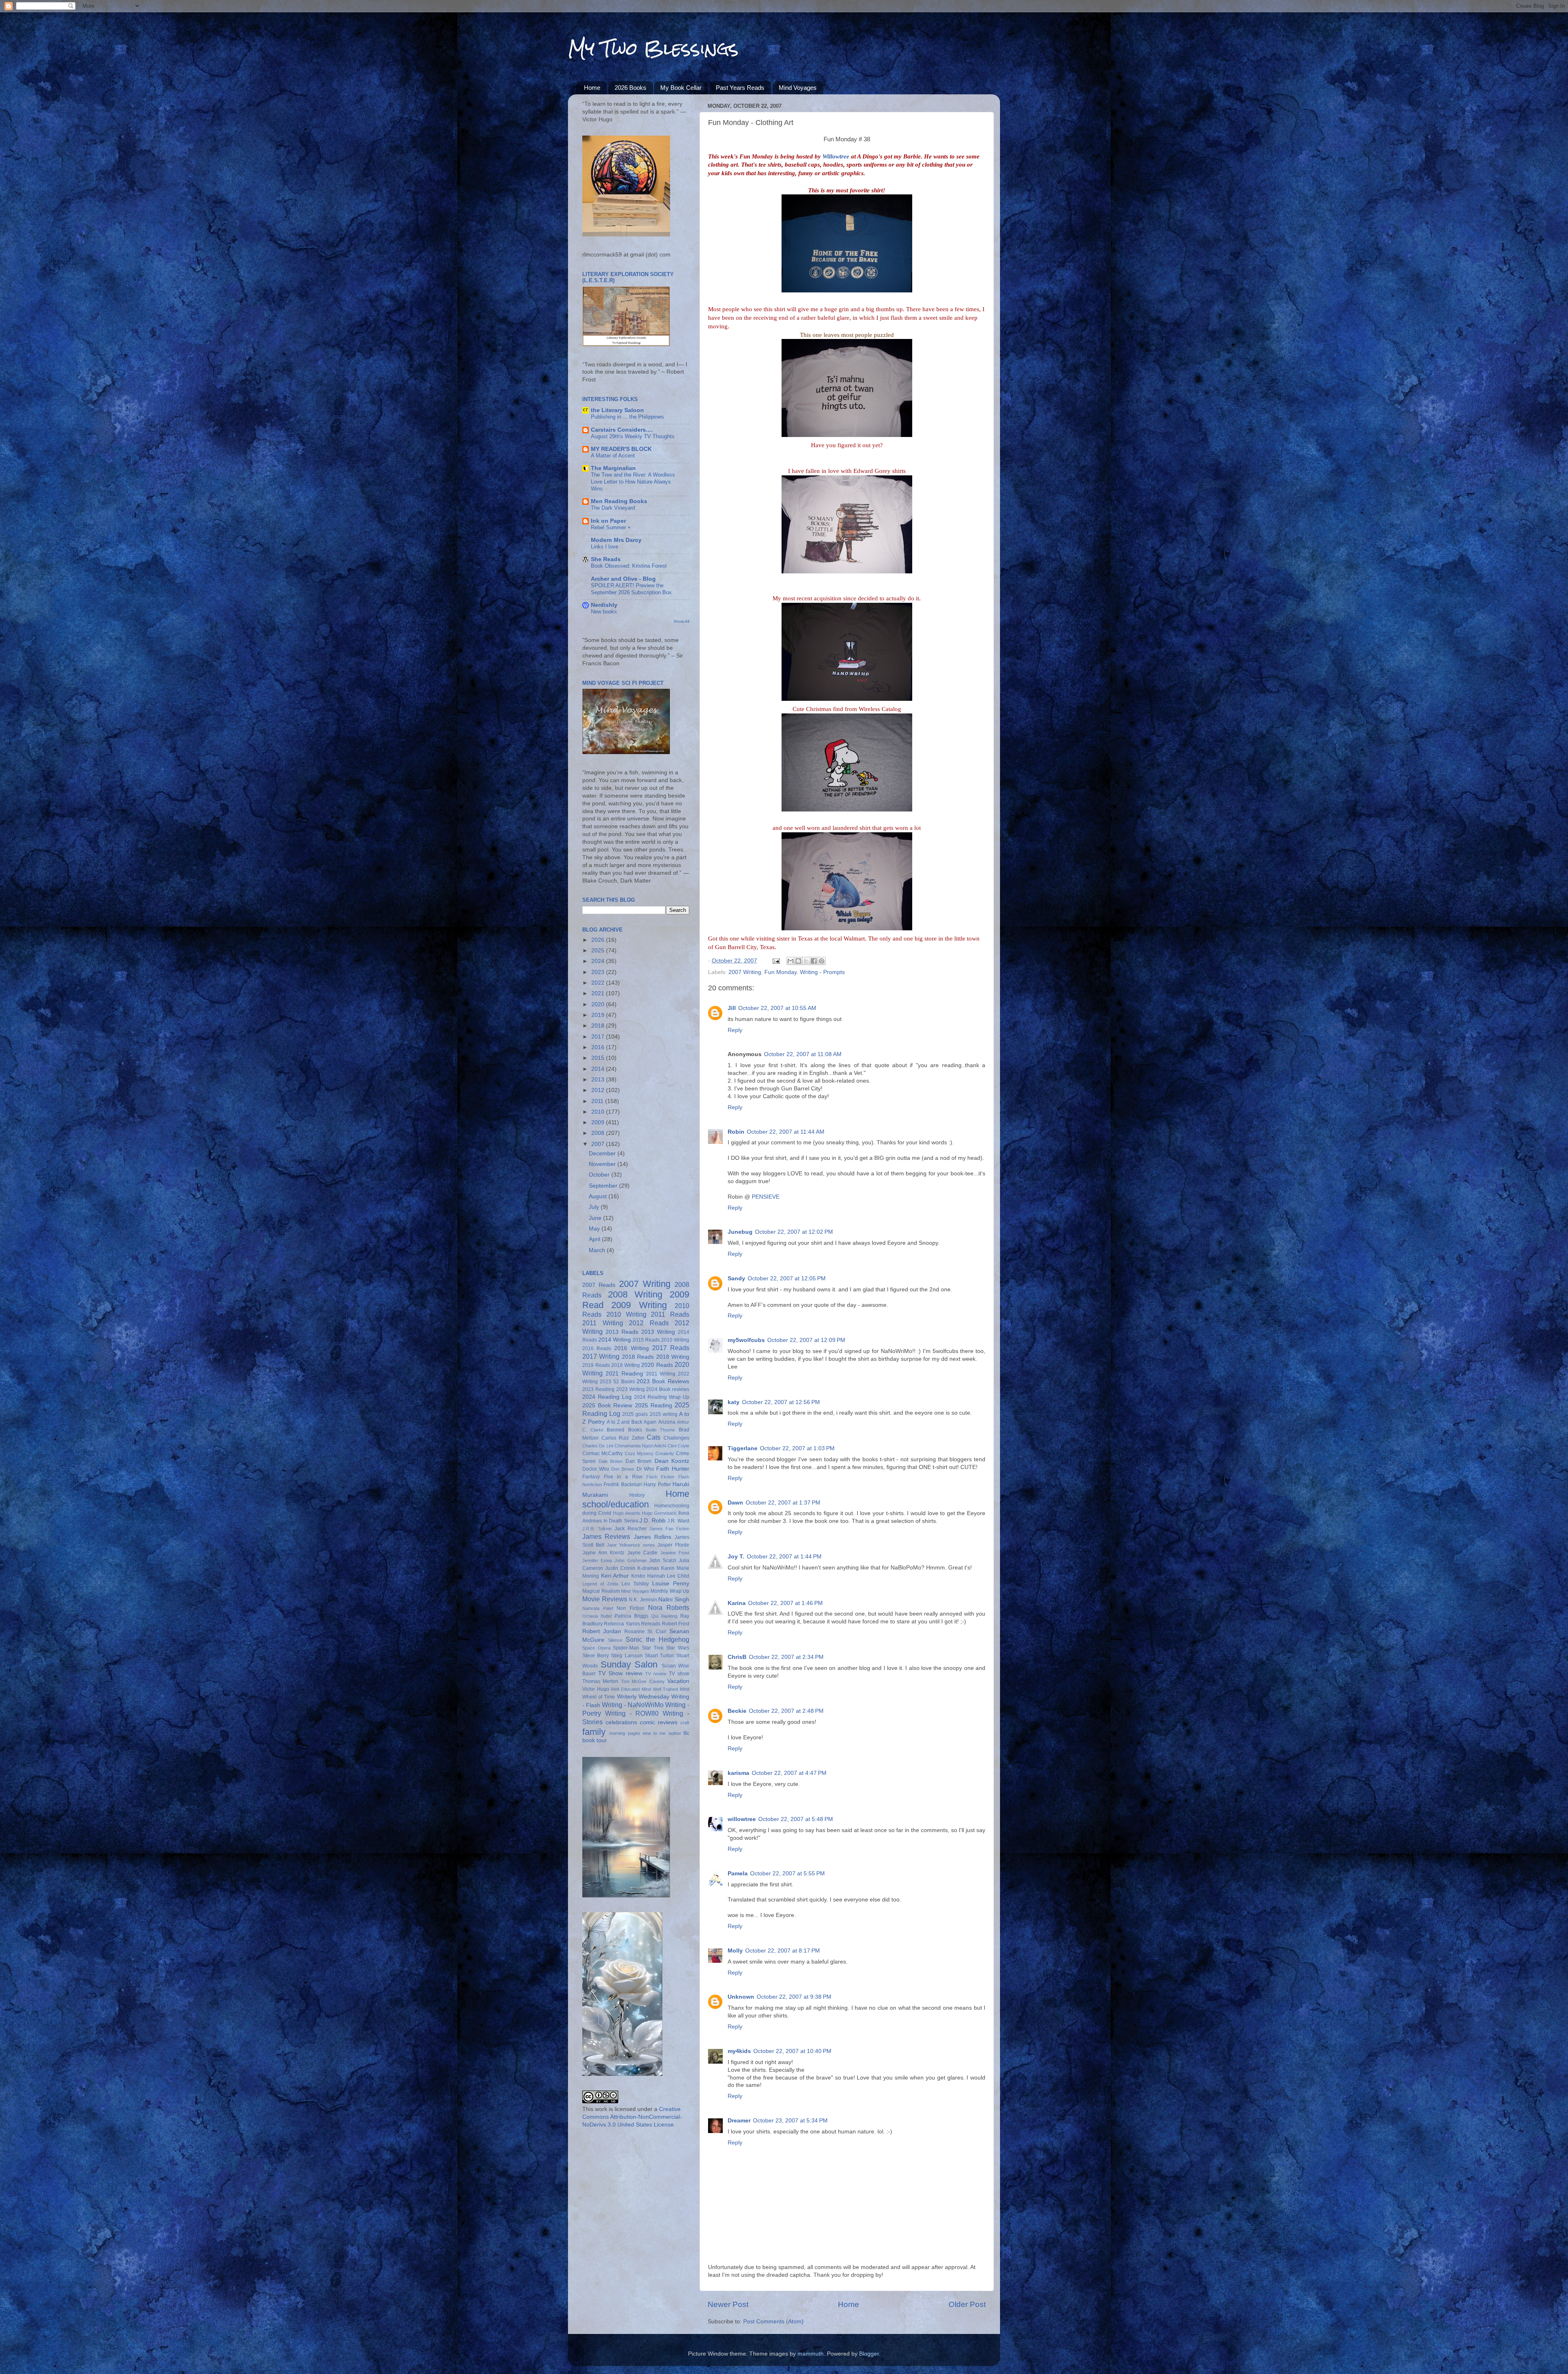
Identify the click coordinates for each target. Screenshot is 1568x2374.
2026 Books (630, 88)
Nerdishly (604, 605)
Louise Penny (671, 1584)
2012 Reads (649, 1323)
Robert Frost (676, 1624)
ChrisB (737, 1657)
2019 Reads (596, 1365)
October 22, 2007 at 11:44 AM (786, 1132)
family (594, 1732)
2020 (599, 1004)
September (604, 1186)
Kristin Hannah (648, 1576)
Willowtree (836, 156)
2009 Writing (639, 1305)
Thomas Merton (600, 1681)
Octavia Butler (597, 1616)
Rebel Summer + (611, 527)
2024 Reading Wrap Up (662, 1397)
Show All (681, 621)
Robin (736, 1132)
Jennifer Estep (597, 1560)
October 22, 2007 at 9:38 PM (794, 1997)
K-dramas (648, 1568)
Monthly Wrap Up (670, 1591)
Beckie (737, 1711)
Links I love (605, 547)
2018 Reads (638, 1357)
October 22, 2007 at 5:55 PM (787, 1874)
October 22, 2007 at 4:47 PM (789, 1773)
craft (685, 1723)
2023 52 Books (617, 1382)
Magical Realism (601, 1591)
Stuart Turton (659, 1656)
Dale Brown (611, 1461)
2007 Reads (599, 1285)
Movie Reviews (605, 1599)
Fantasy (591, 1477)
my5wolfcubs (746, 1340)
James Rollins (653, 1537)
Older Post (967, 2304)
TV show (679, 1674)
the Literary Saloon (617, 410)
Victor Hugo (596, 1689)
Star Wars (678, 1648)
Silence (615, 1640)
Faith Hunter (673, 1469)
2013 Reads (622, 1332)
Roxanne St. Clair (646, 1632)
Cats (654, 1437)
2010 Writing (626, 1314)
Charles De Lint (598, 1446)
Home (592, 88)
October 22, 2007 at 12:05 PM (787, 1278)
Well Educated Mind (631, 1689)
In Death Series (621, 1521)
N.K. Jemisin (643, 1600)
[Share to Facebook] (814, 961)
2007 (599, 1144)
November (603, 1164)
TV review (656, 1674)
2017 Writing (601, 1356)
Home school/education (636, 1499)
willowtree (742, 1819)
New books (604, 612)
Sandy (736, 1278)
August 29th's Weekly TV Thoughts (633, 436)
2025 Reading (654, 1405)
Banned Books (624, 1430)
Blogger (869, 2354)
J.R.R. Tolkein (597, 1529)
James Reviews (606, 1536)
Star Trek (653, 1648)
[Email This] (791, 961)
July (595, 1207)
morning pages (625, 1733)
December (603, 1154)
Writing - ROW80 (632, 1713)
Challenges (676, 1438)
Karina (737, 1603)
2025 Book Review (607, 1405)
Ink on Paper (608, 521)
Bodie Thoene (660, 1430)
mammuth (811, 2354)
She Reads (606, 559)
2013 (599, 1080)
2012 (599, 1090)
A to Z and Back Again (632, 1422)
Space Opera (596, 1648)
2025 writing (664, 1414)
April (595, 1239)
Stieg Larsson (627, 1656)
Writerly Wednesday (643, 1697)
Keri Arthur (615, 1576)
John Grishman (630, 1560)
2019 (599, 1015)
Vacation (678, 1681)
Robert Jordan (602, 1631)
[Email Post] (776, 961)
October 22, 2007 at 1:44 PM (784, 1557)
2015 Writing (675, 1340)
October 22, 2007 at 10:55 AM (777, 1008)
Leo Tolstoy (635, 1584)
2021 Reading (624, 1374)
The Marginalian (613, 468)
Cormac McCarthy (602, 1453)
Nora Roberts (669, 1607)
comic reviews (659, 1722)
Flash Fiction (660, 1477)
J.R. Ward (678, 1521)
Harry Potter (657, 1485)
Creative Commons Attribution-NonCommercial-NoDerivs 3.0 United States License (632, 2117)
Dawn (735, 1503)
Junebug (740, 1232)
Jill (732, 1008)
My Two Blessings (653, 49)
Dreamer (739, 2121)
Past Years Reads (740, 88)
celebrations (621, 1722)
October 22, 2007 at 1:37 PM (783, 1503)
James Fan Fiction (669, 1529)
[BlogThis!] (798, 961)
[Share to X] (806, 961)
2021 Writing (661, 1374)
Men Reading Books (619, 501)
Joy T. (736, 1557)
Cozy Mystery (639, 1453)
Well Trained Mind (671, 1689)
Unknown (741, 1997)
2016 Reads (597, 1349)
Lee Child (678, 1576)
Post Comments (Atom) (773, 2322)
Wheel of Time (599, 1697)
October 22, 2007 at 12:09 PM (806, 1340)
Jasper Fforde (673, 1545)
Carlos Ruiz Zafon (623, 1438)
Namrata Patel (598, 1608)
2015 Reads (646, 1340)
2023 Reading (598, 1389)
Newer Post (728, 2304)
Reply (735, 1030)
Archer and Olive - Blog (623, 579)
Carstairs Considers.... (622, 430)
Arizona (667, 1422)
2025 (599, 951)
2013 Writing (658, 1332)
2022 (599, 983)
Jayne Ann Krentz (603, 1553)
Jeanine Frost (675, 1553)
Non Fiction (630, 1608)
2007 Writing (745, 972)
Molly (735, 1951)
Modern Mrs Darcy (616, 540)
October (600, 1175)
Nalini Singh (674, 1599)
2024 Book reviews (668, 1389)
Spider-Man (626, 1648)
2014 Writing (615, 1340)
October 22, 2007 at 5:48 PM (796, 1819)
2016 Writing (631, 1348)
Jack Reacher (631, 1529)
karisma (738, 1773)
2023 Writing (630, 1389)
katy (734, 1402)
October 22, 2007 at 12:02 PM (794, 1232)
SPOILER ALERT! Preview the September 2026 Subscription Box (631, 589)
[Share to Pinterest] (822, 961)
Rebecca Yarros (622, 1624)
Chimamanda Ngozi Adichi (640, 1446)
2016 (599, 1047)
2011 (598, 1101)
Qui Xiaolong (665, 1616)
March (598, 1250)
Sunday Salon (629, 1664)
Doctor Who (596, 1469)
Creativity (665, 1453)
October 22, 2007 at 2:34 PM (786, 1657)
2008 (599, 1133)
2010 (599, 1112)
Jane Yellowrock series (631, 1545)
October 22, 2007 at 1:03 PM (797, 1448)
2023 (599, 972)
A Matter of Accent (613, 456)
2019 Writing (626, 1365)
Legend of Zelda (600, 1584)
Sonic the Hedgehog (657, 1639)
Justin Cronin (620, 1568)
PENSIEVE (766, 1197)
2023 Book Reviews (663, 1381)
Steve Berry (596, 1656)
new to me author (662, 1733)
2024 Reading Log (607, 1397)
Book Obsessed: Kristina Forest (629, 566)
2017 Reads (671, 1348)
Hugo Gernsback (659, 1513)
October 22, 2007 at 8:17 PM (783, 1951)
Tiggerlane (743, 1448)
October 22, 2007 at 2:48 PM (786, 1711)
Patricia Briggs (631, 1616)
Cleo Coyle (678, 1446)
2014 (599, 1069)
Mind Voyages (798, 88)
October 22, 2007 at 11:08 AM (803, 1054)
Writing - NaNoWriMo (633, 1705)
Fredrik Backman (623, 1485)
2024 (599, 961)
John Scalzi (663, 1560)
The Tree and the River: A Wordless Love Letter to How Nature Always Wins (633, 481)
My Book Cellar (681, 88)
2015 (599, 1058)
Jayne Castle (643, 1553)
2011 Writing (603, 1323)
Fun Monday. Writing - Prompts (805, 972)
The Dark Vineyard (613, 508)
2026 (599, 940)
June (596, 1218)
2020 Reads (657, 1365)
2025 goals (635, 1414)
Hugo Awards (626, 1513)
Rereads (651, 1624)
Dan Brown (639, 1461)
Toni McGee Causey (643, 1681)
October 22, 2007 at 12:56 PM (781, 1402)
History (637, 1495)
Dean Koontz (672, 1461)
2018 (599, 1026)
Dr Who (645, 1469)
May (595, 1229)
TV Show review (620, 1673)
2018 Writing (673, 1357)
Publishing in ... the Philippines (627, 417)
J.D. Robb (653, 1521)
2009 (599, 1122)
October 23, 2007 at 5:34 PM (790, 2121)
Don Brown (623, 1469)
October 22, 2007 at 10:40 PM (792, 2051)
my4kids (739, 2051)
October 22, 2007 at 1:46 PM (785, 1603)
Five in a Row (623, 1477)
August (599, 1196)
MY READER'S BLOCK (621, 449)
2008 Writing (635, 1294)
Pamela (738, 1874)
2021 (599, 993)
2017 (599, 1037)
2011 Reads (670, 1314)
